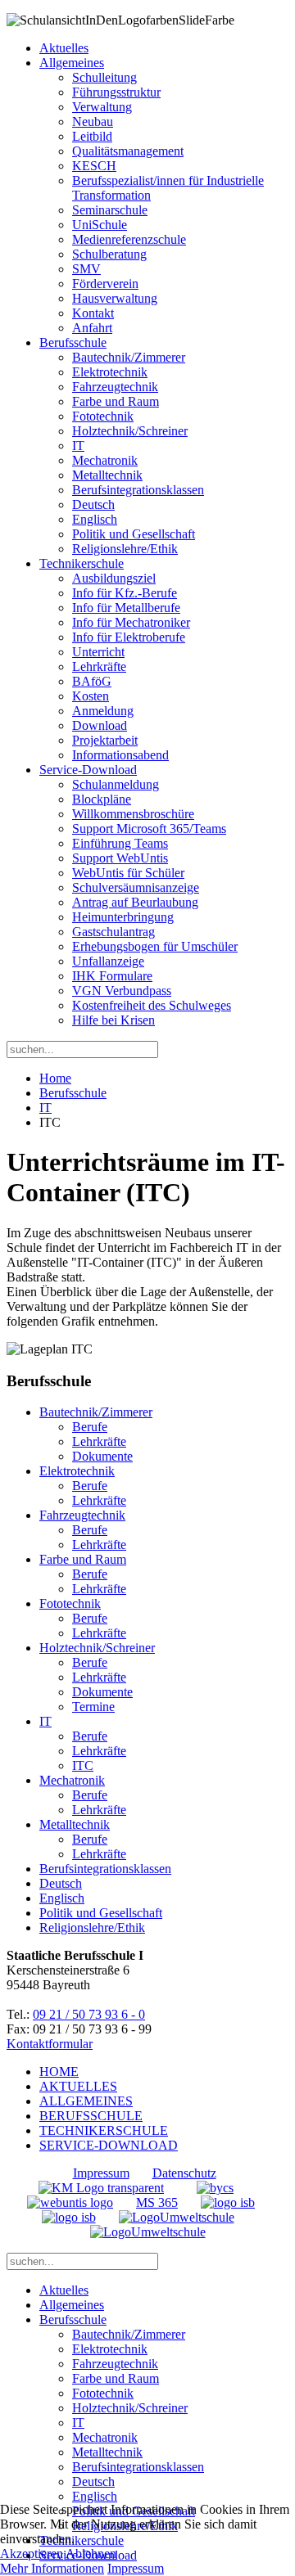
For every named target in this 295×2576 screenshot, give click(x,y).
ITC (83, 1765)
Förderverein (105, 284)
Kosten (91, 696)
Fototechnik (103, 416)
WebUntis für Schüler (128, 873)
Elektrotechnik (110, 372)
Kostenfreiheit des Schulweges (152, 1005)
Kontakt (93, 313)
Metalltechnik (107, 475)
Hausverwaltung (115, 298)
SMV (86, 269)
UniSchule (100, 225)
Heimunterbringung (123, 917)
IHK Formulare (112, 976)
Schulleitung (104, 77)
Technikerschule (82, 563)
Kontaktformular (50, 2044)
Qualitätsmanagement (128, 151)
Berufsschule (73, 342)
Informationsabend (120, 755)
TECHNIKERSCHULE (104, 2130)
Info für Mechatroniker (131, 622)
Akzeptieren (32, 2553)
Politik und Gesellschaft (134, 534)
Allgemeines (72, 63)
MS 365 (157, 2202)
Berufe (90, 1427)
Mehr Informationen (52, 2568)
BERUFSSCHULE (91, 2116)
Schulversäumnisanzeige (136, 887)
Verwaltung (102, 107)
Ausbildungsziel (114, 578)
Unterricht (98, 652)
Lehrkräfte (99, 667)
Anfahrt (92, 328)
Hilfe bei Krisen (113, 1020)
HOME (59, 2072)
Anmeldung (103, 711)
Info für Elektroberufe (129, 637)
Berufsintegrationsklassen (138, 490)
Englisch (95, 519)
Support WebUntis (120, 858)
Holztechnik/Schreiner (130, 431)
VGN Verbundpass (122, 991)
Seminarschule (110, 210)
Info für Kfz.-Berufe (125, 593)
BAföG (92, 681)
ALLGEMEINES (86, 2101)
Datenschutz (184, 2173)
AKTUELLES (78, 2086)
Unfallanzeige (108, 961)
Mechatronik (105, 460)
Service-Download (88, 770)
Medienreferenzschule (129, 239)
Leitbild (92, 136)
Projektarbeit (105, 740)
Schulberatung (109, 254)
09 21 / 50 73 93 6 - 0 (89, 2014)
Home (55, 1078)
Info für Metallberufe (126, 608)
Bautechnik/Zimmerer (129, 357)
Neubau (93, 122)
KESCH (94, 166)
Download (100, 725)
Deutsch (93, 504)
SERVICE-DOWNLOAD (109, 2145)
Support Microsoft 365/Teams (149, 829)
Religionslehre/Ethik (125, 549)
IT (78, 446)
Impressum (101, 2173)
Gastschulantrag (113, 932)
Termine (93, 1707)
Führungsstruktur (116, 92)
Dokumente (102, 1456)
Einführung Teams (120, 843)
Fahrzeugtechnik (115, 387)
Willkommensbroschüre (133, 814)
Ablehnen (91, 2553)
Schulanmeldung (116, 784)
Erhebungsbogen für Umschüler (155, 946)
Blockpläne (102, 799)
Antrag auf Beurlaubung (135, 902)
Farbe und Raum (116, 401)
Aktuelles (64, 48)
